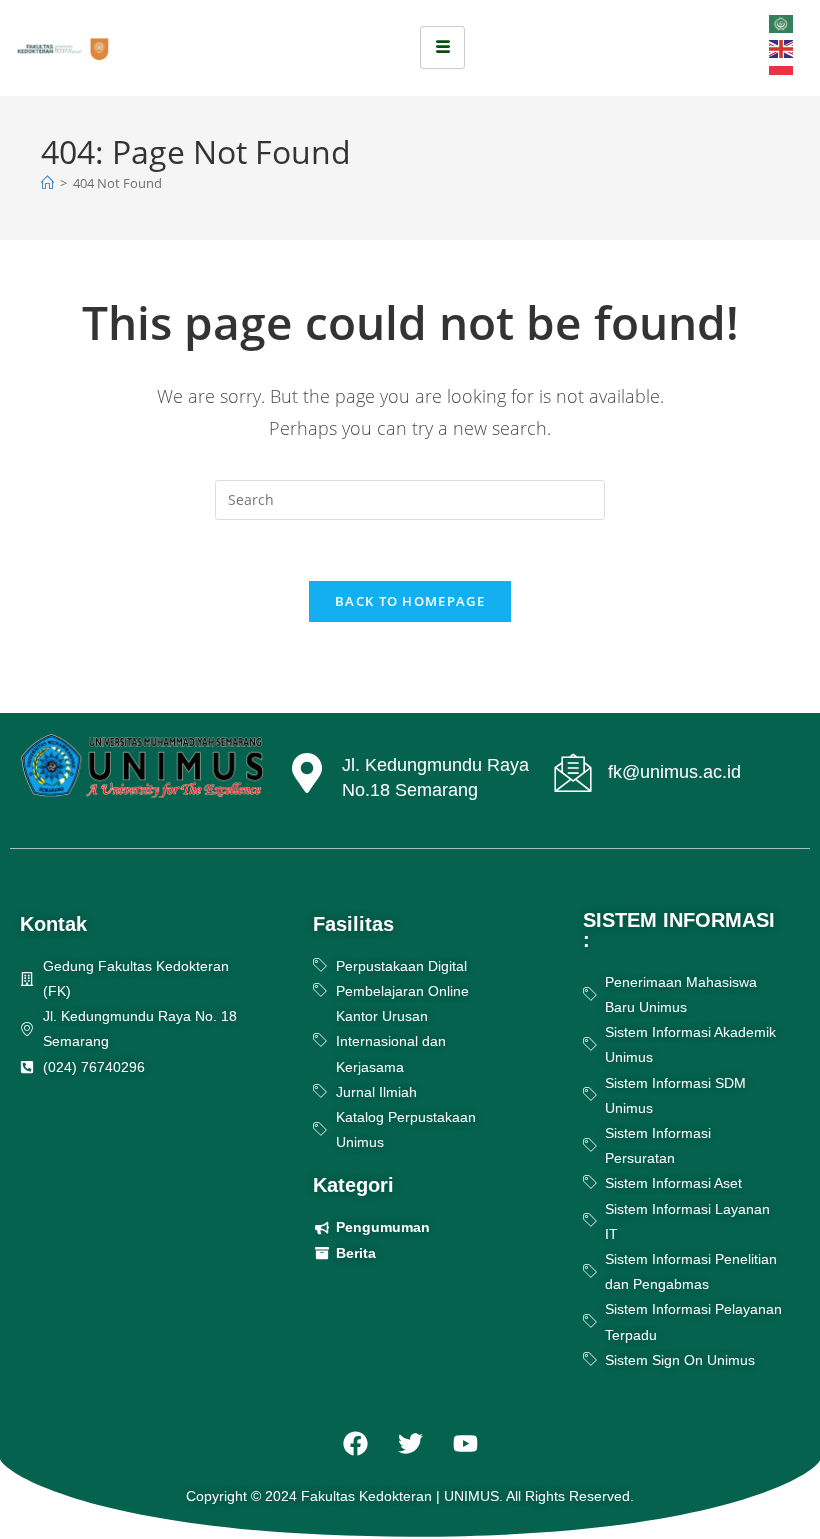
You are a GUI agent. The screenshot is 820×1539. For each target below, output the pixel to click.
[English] (782, 47)
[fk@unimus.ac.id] (573, 773)
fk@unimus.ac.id (674, 772)
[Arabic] (782, 22)
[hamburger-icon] (442, 47)
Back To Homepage (410, 601)
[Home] (47, 183)
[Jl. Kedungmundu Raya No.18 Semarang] (307, 775)
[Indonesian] (782, 72)
